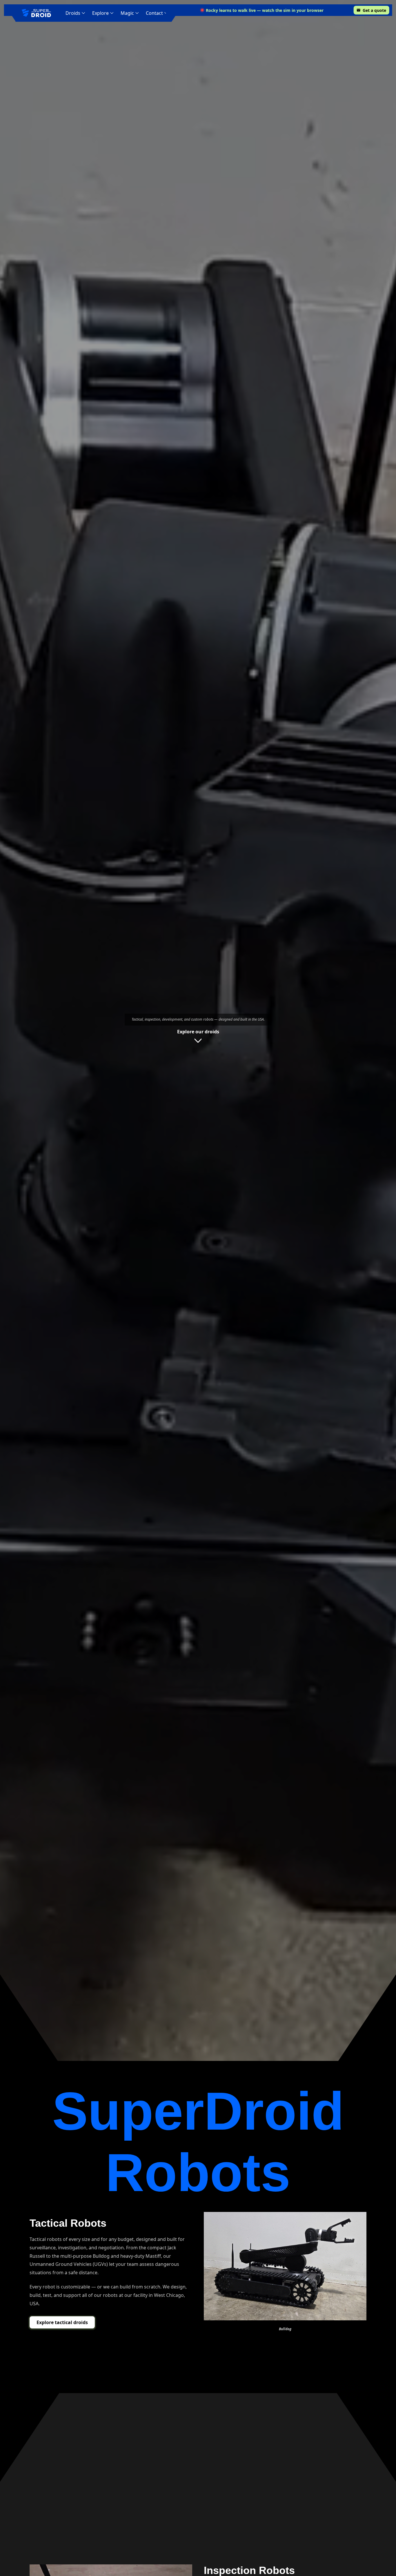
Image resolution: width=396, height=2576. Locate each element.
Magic (127, 13)
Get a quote (374, 10)
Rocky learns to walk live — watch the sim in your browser (265, 10)
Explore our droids (198, 1032)
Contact (154, 13)
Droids (73, 13)
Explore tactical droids (62, 2322)
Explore (100, 13)
